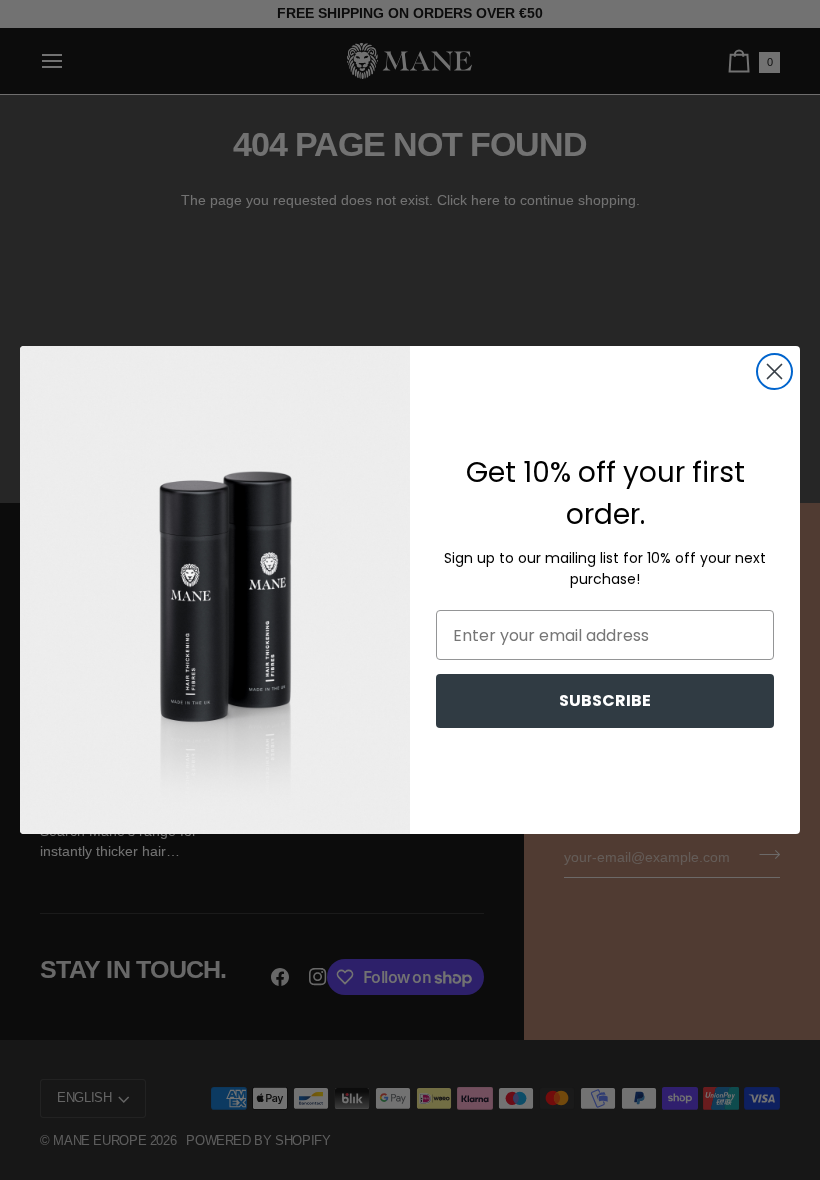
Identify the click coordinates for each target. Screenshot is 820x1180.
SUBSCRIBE (605, 700)
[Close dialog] (774, 371)
